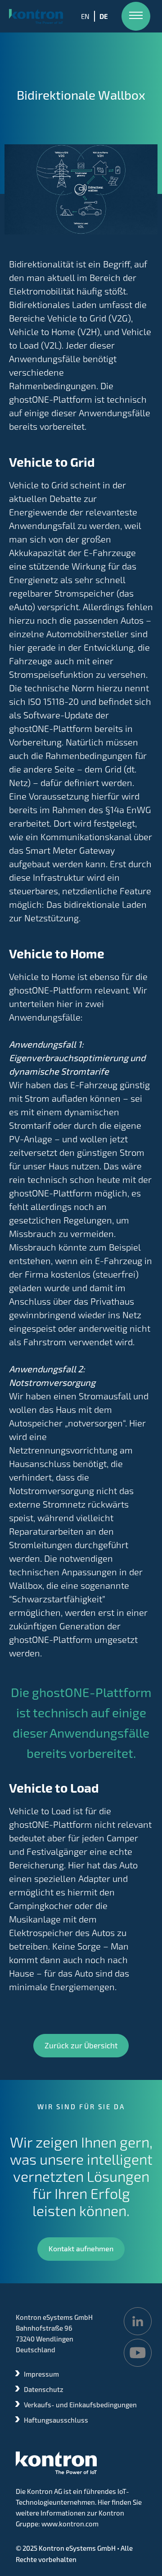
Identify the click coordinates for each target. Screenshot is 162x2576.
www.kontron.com (70, 2524)
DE (104, 16)
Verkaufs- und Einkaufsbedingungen (80, 2405)
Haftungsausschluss (56, 2420)
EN (85, 16)
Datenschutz (44, 2389)
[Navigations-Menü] (136, 16)
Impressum (41, 2374)
